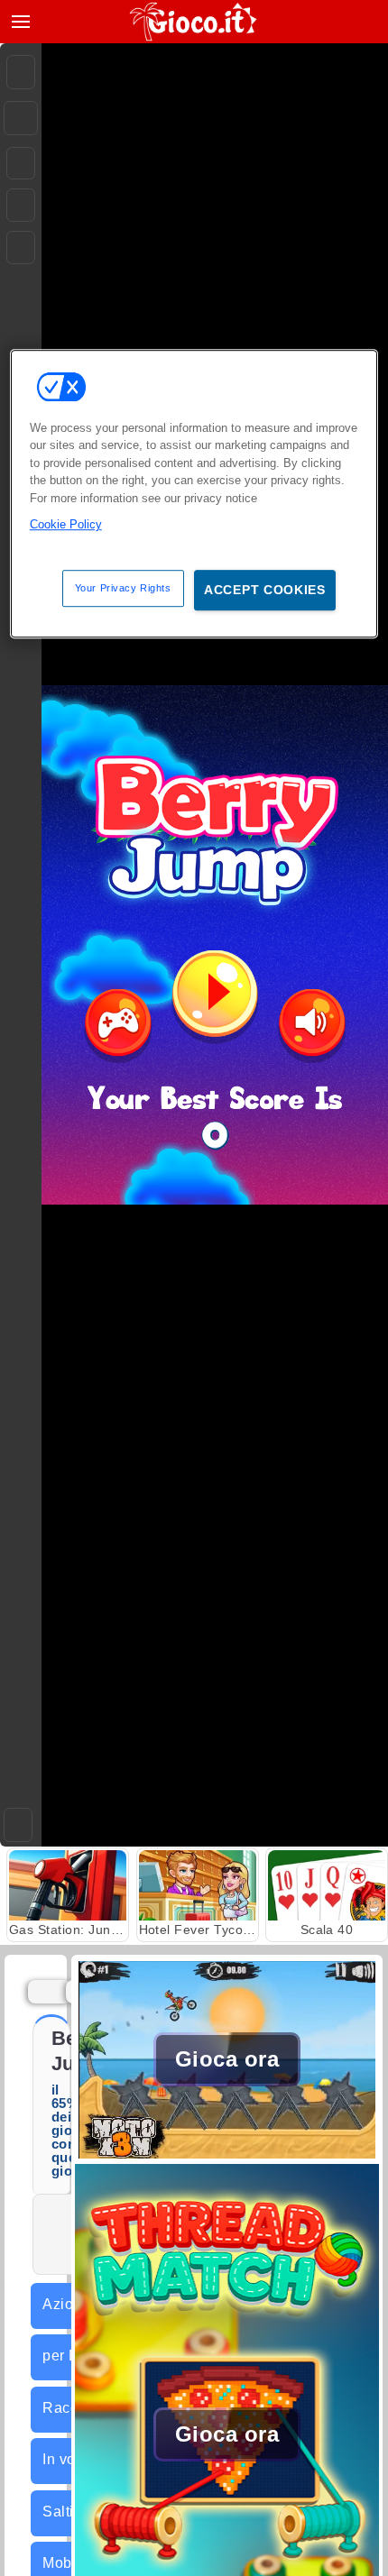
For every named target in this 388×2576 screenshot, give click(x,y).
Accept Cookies (265, 590)
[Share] (21, 118)
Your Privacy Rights (123, 588)
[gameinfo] (21, 248)
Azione (66, 2304)
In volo (65, 2459)
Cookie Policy (66, 524)
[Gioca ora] (227, 2154)
